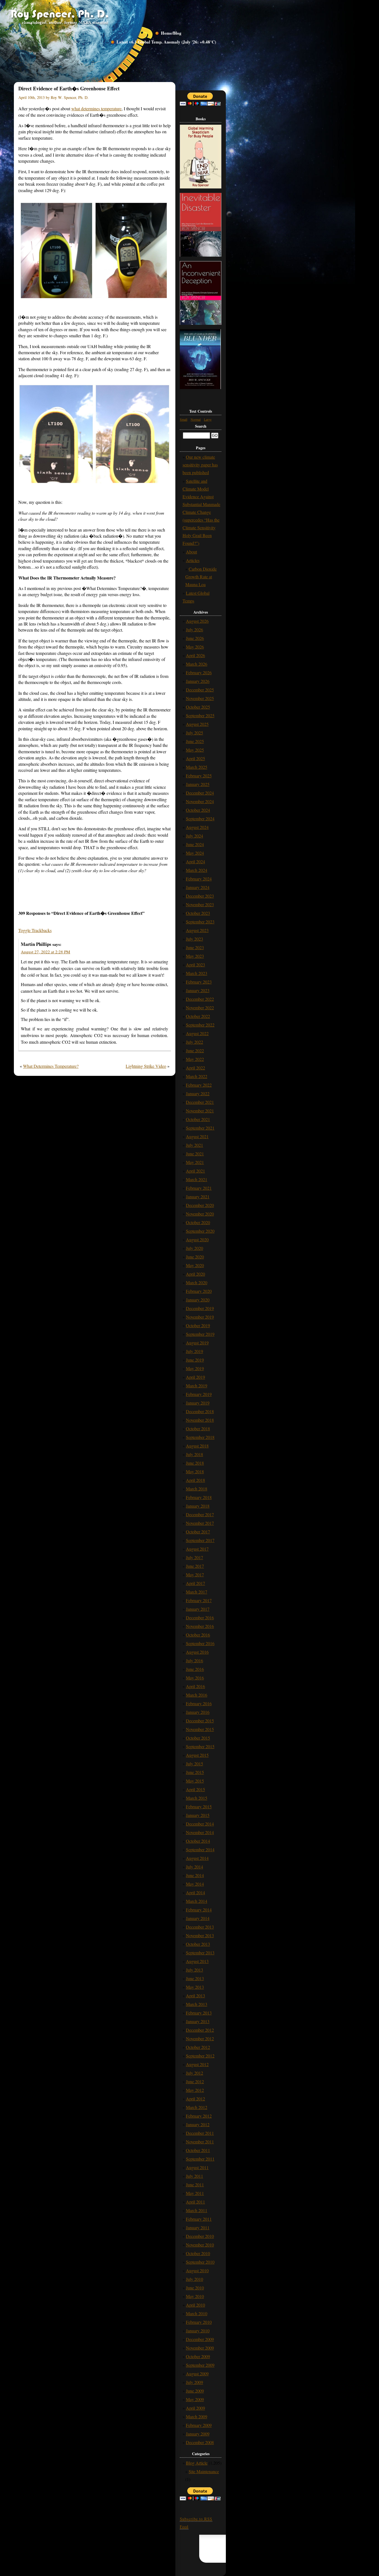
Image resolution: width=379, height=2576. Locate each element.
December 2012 (200, 2030)
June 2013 (195, 1978)
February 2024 (199, 879)
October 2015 (198, 1738)
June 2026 (195, 638)
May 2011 (195, 2193)
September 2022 (200, 1025)
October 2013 (198, 1944)
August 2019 (197, 1343)
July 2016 (194, 1660)
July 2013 (194, 1970)
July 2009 (194, 2382)
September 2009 (200, 2365)
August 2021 (197, 1136)
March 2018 (197, 1489)
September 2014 (200, 1849)
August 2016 (197, 1652)
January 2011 (198, 2227)
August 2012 (197, 2064)
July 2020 (194, 1248)
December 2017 (200, 1514)
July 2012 (194, 2073)
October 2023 (198, 913)
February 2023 (199, 982)
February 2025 (199, 776)
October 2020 (198, 1222)
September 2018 (200, 1437)
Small (184, 419)
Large (208, 419)
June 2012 (195, 2081)
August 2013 (197, 1961)
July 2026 (194, 630)
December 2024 (200, 793)
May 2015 (195, 1781)
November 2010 (200, 2245)
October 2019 (198, 1325)
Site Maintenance (204, 2471)
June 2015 (195, 1772)
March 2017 (197, 1592)
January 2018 (198, 1506)
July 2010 (194, 2279)
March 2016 (197, 1695)
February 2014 (199, 1910)
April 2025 (195, 758)
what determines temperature (96, 108)
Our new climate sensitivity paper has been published (200, 465)
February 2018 (199, 1497)
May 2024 (195, 853)
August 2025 (197, 724)
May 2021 (195, 1162)
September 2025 (200, 715)
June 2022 (195, 1050)
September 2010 (200, 2262)
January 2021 (198, 1197)
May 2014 (195, 1884)
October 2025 (198, 707)
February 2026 (199, 672)
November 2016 (200, 1626)
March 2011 (197, 2210)
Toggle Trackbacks (35, 930)
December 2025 (200, 690)
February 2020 (199, 1291)
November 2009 (200, 2348)
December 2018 (200, 1411)
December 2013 (200, 1927)
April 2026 (195, 655)
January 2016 (198, 1712)
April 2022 (195, 1068)
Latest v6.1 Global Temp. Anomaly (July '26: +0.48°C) (166, 42)
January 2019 (198, 1403)
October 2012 (198, 2047)
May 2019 (195, 1368)
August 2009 (197, 2374)
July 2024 (194, 836)
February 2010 (199, 2322)
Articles (193, 560)
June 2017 (195, 1566)
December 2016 (200, 1618)
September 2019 (200, 1334)
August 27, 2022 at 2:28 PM (46, 952)
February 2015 (199, 1807)
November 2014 (200, 1832)
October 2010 (198, 2253)
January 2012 (198, 2124)
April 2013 (195, 1996)
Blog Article (197, 2463)
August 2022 (197, 1033)
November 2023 (200, 904)
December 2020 (200, 1205)
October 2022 (198, 1016)
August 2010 (197, 2270)
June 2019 (195, 1360)
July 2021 (194, 1145)
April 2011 (195, 2202)
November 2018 (200, 1420)
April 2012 (195, 2099)
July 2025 (194, 733)
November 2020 (200, 1214)
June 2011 (195, 2185)
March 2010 (197, 2313)
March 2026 (197, 664)
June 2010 (195, 2288)
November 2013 (200, 1935)
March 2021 (197, 1179)
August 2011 (197, 2167)
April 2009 (195, 2408)
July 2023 (194, 939)
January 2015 (198, 1815)
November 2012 (200, 2038)
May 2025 (195, 750)
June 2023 (195, 947)
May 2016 (195, 1678)
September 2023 (200, 922)
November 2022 (200, 1008)
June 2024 (195, 844)
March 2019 (197, 1386)
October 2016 (198, 1635)
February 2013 (199, 2013)
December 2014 (200, 1824)
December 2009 (200, 2339)
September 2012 (200, 2056)
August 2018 (197, 1446)
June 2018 (195, 1463)
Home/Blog (171, 33)
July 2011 (194, 2176)
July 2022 (194, 1042)
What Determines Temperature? (51, 1066)
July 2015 (194, 1764)
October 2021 (198, 1119)
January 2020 (198, 1300)
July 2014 (194, 1867)
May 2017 (195, 1575)
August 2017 (197, 1549)
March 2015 (197, 1798)
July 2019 (194, 1351)
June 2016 (195, 1669)
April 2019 (195, 1377)
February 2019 (199, 1394)
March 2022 (197, 1076)
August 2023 (197, 930)
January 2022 (198, 1093)
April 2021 (195, 1171)
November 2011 (200, 2142)
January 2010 (198, 2331)
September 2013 (200, 1953)
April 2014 (195, 1892)
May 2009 (195, 2399)
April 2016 (195, 1686)
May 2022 (195, 1059)
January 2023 (198, 990)
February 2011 (199, 2219)
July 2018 (194, 1454)
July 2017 (194, 1557)
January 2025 (198, 784)
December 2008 (200, 2442)
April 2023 (195, 965)
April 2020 (195, 1274)
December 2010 (200, 2236)
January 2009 (198, 2434)
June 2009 (195, 2391)
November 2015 (200, 1729)
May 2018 (195, 1471)
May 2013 (195, 1987)
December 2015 (200, 1721)
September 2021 (200, 1128)
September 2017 (200, 1540)
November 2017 (200, 1523)
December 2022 (200, 999)
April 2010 (195, 2305)
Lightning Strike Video (146, 1066)
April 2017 (195, 1583)
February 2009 (199, 2425)
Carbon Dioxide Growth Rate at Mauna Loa (201, 577)
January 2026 (198, 681)
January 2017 (198, 1609)
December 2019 (200, 1308)
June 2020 (195, 1257)
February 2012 (199, 2116)
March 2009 (197, 2417)
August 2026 (197, 621)
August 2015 (197, 1755)
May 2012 (195, 2090)
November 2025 (200, 698)
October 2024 (198, 810)
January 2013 (198, 2021)
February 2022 (199, 1085)
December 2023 (200, 896)
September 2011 (200, 2159)
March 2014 (197, 1901)
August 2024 (197, 827)
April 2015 (195, 1789)
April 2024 (195, 861)
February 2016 (199, 1703)
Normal (196, 419)
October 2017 (198, 1532)
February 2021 (199, 1188)
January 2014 (198, 1918)
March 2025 (197, 767)
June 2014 (195, 1875)
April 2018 (195, 1480)
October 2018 (198, 1429)
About (191, 552)
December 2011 (200, 2133)
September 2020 (200, 1231)
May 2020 (195, 1265)
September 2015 (200, 1746)
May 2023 (195, 956)
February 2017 (199, 1600)
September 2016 (200, 1643)
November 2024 (200, 801)
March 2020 (197, 1282)
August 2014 (197, 1858)
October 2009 (198, 2356)
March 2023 (197, 973)
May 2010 (195, 2296)
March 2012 (197, 2107)
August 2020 (197, 1240)
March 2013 (197, 2004)
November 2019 (200, 1317)
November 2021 (200, 1111)
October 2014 (198, 1841)
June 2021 (195, 1154)
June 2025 (195, 741)
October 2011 (198, 2150)
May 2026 (195, 647)
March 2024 (197, 870)
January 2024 (198, 887)
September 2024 (200, 819)
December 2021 (200, 1102)
